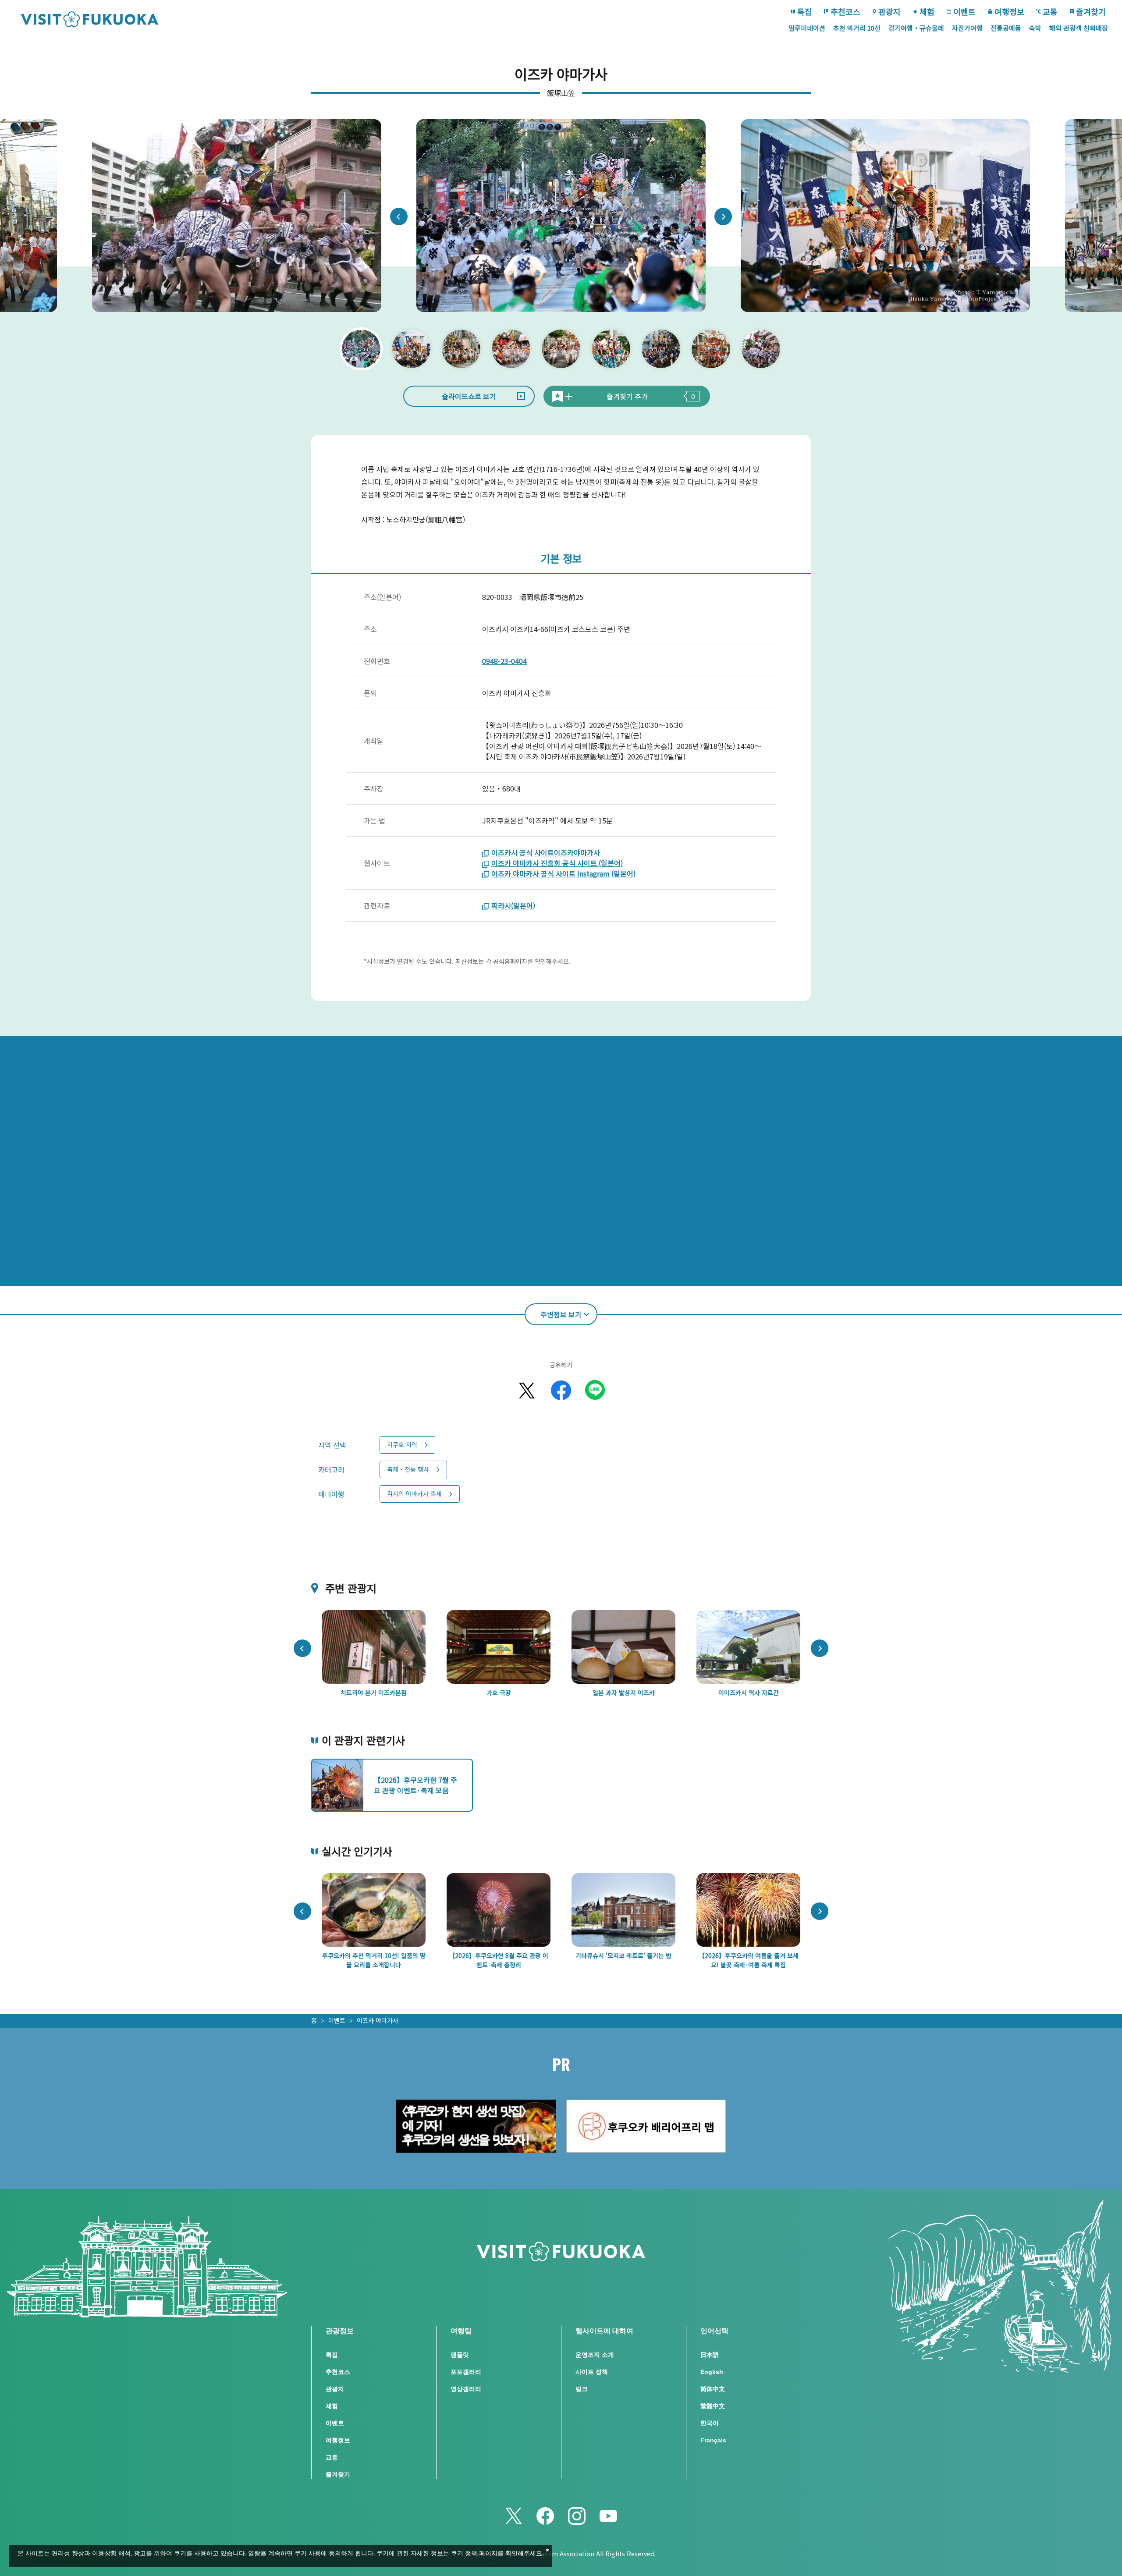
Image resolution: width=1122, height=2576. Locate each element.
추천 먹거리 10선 (857, 28)
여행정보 (1009, 11)
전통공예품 (1006, 28)
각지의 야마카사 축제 (414, 1494)
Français (713, 2440)
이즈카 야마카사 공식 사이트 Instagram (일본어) (563, 873)
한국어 (710, 2423)
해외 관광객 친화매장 (1079, 28)
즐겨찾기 (1091, 11)
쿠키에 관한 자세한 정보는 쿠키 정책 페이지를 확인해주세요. (460, 2554)
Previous (399, 216)
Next (723, 216)
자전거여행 (967, 28)
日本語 (710, 2355)
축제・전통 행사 (408, 1469)
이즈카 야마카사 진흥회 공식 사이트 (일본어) (557, 863)
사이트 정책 (592, 2372)
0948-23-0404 (504, 661)
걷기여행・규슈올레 (916, 28)
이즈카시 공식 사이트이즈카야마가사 (546, 852)
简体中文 (713, 2389)
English (712, 2372)
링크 (582, 2389)
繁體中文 (713, 2406)
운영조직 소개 (595, 2355)
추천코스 (845, 11)
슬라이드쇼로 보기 (469, 396)
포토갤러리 (466, 2372)
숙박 (1035, 28)
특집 (805, 11)
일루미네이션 (807, 28)
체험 (927, 11)
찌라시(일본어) (513, 905)
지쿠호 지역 (402, 1444)
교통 (1050, 11)
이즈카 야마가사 (378, 2020)
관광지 (889, 11)
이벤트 (964, 11)
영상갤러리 (466, 2389)
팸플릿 (460, 2355)
